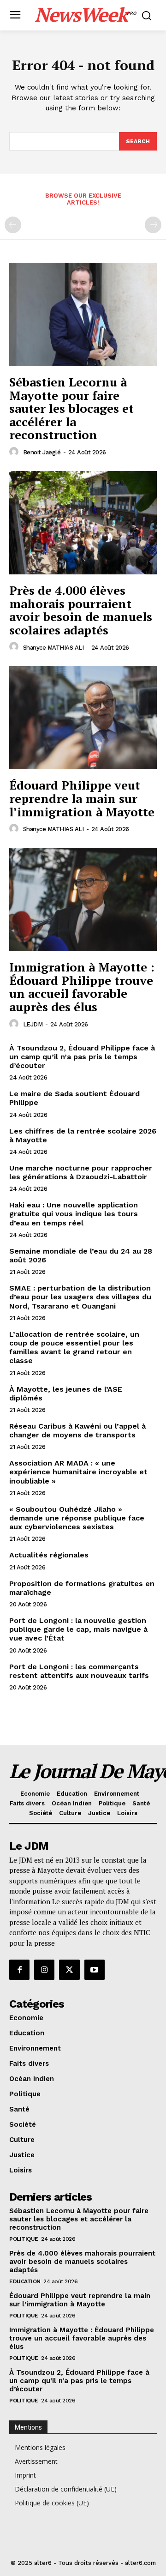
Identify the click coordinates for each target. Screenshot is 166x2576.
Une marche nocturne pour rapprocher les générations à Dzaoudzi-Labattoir (81, 1172)
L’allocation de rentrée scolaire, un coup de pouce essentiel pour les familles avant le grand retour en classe (74, 1348)
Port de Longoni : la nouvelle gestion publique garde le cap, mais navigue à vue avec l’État (78, 1629)
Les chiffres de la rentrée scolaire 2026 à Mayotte (83, 1135)
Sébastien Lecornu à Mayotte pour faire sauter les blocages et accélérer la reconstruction (71, 408)
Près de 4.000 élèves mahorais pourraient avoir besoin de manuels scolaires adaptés (81, 610)
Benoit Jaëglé (42, 452)
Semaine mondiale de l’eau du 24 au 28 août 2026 (81, 1255)
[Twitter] (69, 1970)
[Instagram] (44, 1970)
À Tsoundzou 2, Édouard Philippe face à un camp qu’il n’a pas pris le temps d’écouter (82, 1057)
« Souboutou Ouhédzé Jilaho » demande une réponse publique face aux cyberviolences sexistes (77, 1518)
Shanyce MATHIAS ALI (53, 648)
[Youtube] (95, 1970)
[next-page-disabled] (153, 225)
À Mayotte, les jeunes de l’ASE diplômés (66, 1394)
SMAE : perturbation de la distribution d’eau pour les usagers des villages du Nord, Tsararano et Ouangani (80, 1297)
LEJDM (33, 1024)
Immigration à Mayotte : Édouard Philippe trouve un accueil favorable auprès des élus (82, 987)
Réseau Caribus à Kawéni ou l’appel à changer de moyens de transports (77, 1430)
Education (25, 2281)
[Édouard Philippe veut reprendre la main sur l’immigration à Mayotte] (83, 718)
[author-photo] (15, 452)
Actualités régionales (49, 1555)
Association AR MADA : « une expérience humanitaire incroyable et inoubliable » (78, 1472)
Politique (24, 2239)
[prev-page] (13, 225)
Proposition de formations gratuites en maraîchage (82, 1588)
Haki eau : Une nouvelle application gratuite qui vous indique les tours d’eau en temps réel (74, 1214)
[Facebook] (19, 1970)
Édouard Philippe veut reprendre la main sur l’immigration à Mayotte (82, 798)
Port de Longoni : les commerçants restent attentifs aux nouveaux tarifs (79, 1671)
